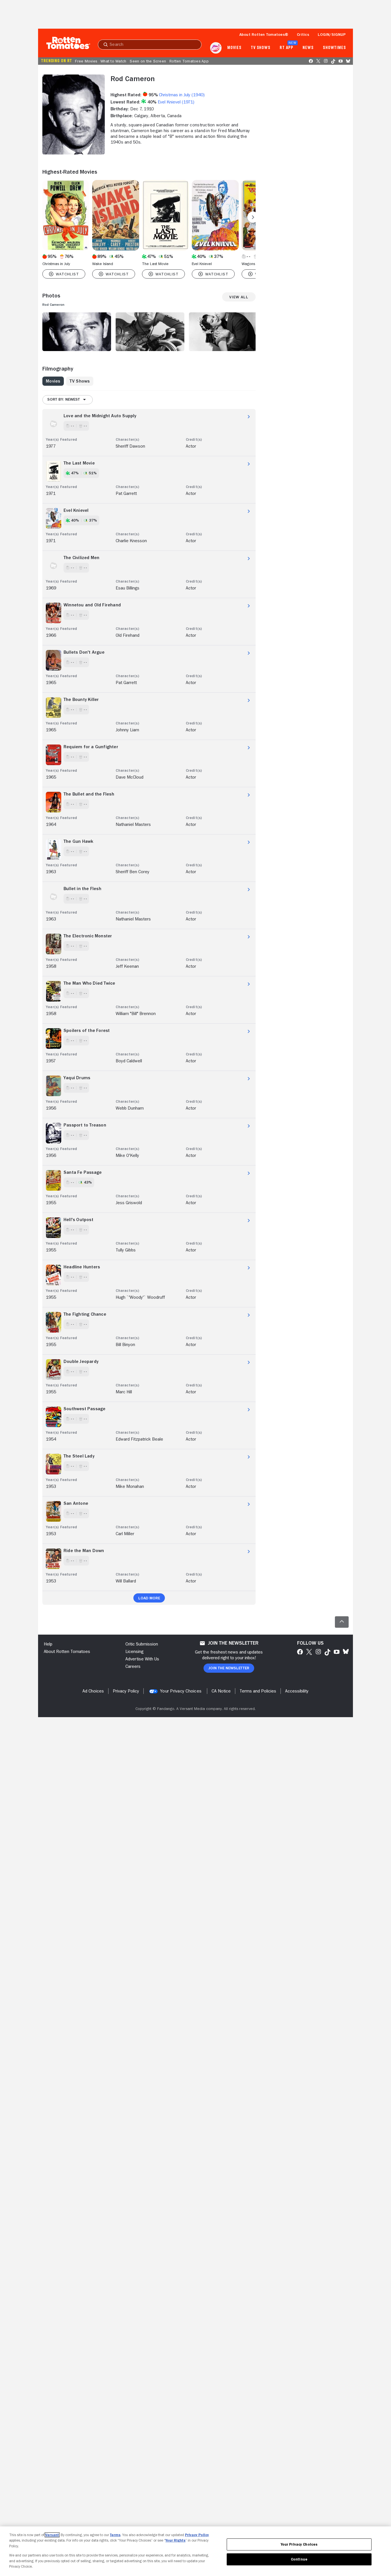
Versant (52, 2535)
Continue (299, 2559)
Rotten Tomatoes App (189, 61)
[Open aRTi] (216, 48)
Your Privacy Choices (181, 1691)
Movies (234, 48)
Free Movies (86, 61)
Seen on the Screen (148, 61)
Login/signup (332, 34)
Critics (303, 34)
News (308, 48)
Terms (115, 2535)
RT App (286, 48)
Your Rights (175, 2540)
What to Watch (113, 61)
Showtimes (334, 48)
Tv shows (261, 48)
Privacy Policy (197, 2535)
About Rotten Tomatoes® (264, 34)
